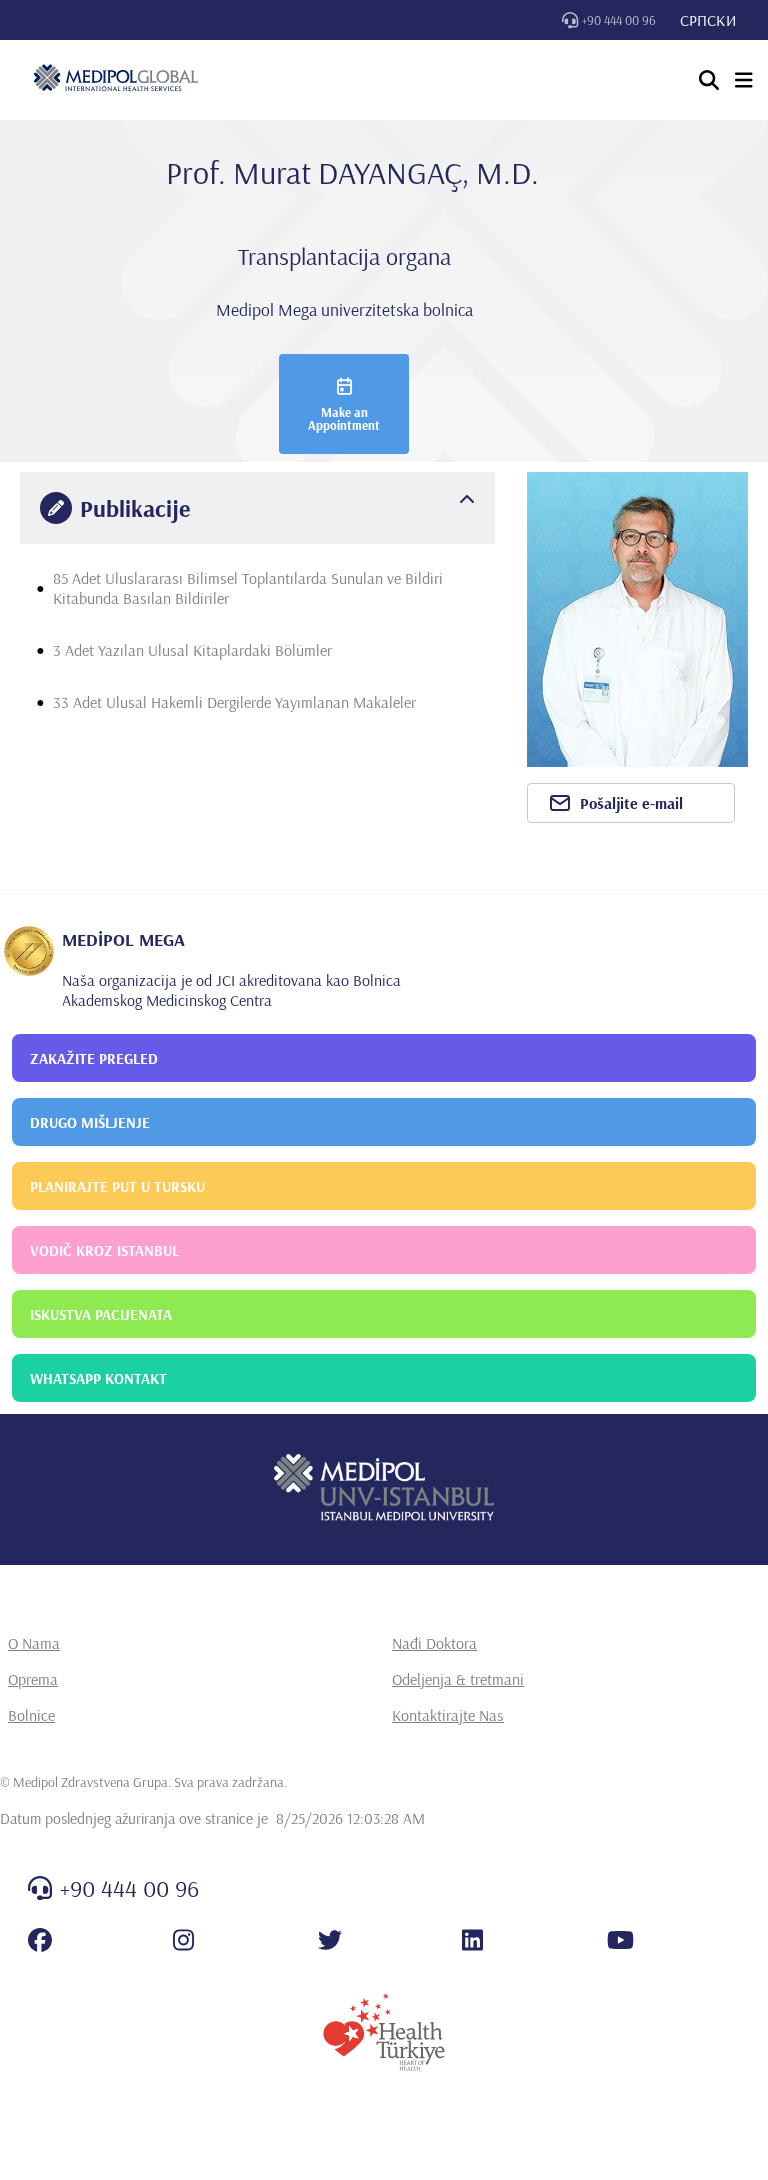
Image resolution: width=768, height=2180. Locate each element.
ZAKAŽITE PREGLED (94, 1058)
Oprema (33, 1679)
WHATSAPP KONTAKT (98, 1378)
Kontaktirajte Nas (448, 1715)
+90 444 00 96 (619, 20)
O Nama (34, 1643)
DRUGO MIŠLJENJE (90, 1122)
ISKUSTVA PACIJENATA (101, 1314)
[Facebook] (40, 1940)
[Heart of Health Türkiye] (384, 2032)
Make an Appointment (344, 418)
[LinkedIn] (472, 1940)
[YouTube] (620, 1940)
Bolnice (31, 1715)
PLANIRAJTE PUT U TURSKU (117, 1186)
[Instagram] (183, 1940)
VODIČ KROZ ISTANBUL (104, 1250)
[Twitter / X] (330, 1940)
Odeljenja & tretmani (458, 1679)
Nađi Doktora (434, 1643)
